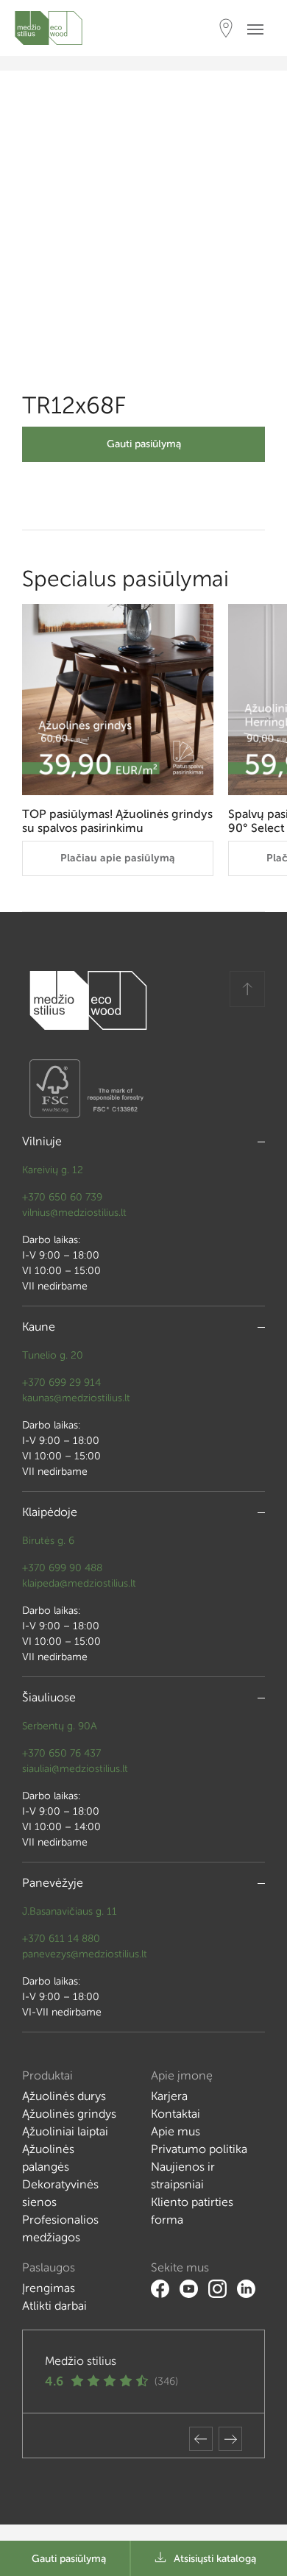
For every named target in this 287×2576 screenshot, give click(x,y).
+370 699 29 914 (61, 1383)
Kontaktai (176, 2114)
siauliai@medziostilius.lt (75, 1769)
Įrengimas (49, 2288)
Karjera (169, 2096)
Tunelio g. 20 (53, 1355)
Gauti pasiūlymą (144, 444)
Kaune (39, 1327)
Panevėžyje (53, 1883)
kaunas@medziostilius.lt (76, 1398)
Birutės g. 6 (48, 1541)
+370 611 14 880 (61, 1939)
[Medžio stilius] (49, 28)
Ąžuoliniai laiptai (65, 2131)
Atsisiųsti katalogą (215, 2559)
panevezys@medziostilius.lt (85, 1954)
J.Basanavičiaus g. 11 (70, 1911)
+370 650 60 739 (62, 1197)
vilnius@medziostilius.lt (74, 1213)
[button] (201, 2439)
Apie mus (176, 2131)
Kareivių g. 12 (53, 1170)
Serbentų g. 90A (60, 1726)
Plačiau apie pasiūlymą (118, 858)
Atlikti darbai (54, 2306)
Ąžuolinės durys (64, 2096)
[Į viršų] (247, 989)
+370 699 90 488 (62, 1568)
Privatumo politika (199, 2149)
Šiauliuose (49, 1697)
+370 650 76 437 (61, 1753)
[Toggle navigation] (260, 28)
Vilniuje (42, 1141)
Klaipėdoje (50, 1512)
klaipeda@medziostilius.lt (79, 1583)
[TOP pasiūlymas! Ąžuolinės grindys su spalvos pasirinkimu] (118, 700)
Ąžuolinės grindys (69, 2114)
